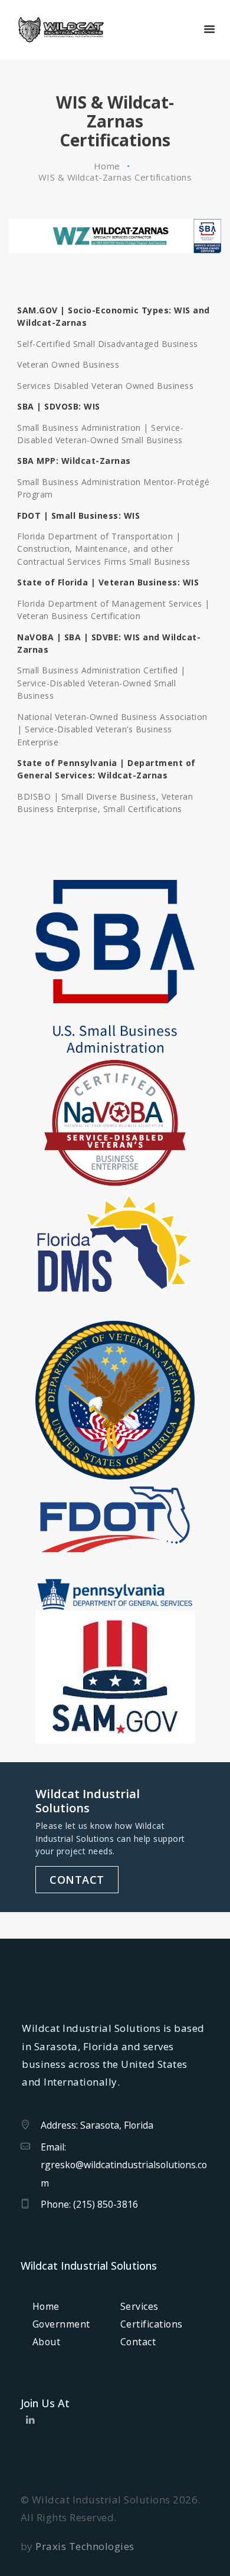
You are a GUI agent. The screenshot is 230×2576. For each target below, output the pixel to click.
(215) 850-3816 (106, 2204)
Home (107, 166)
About (47, 2342)
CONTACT (77, 1880)
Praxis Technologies (85, 2546)
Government (61, 2324)
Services (139, 2306)
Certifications (152, 2324)
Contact (138, 2342)
